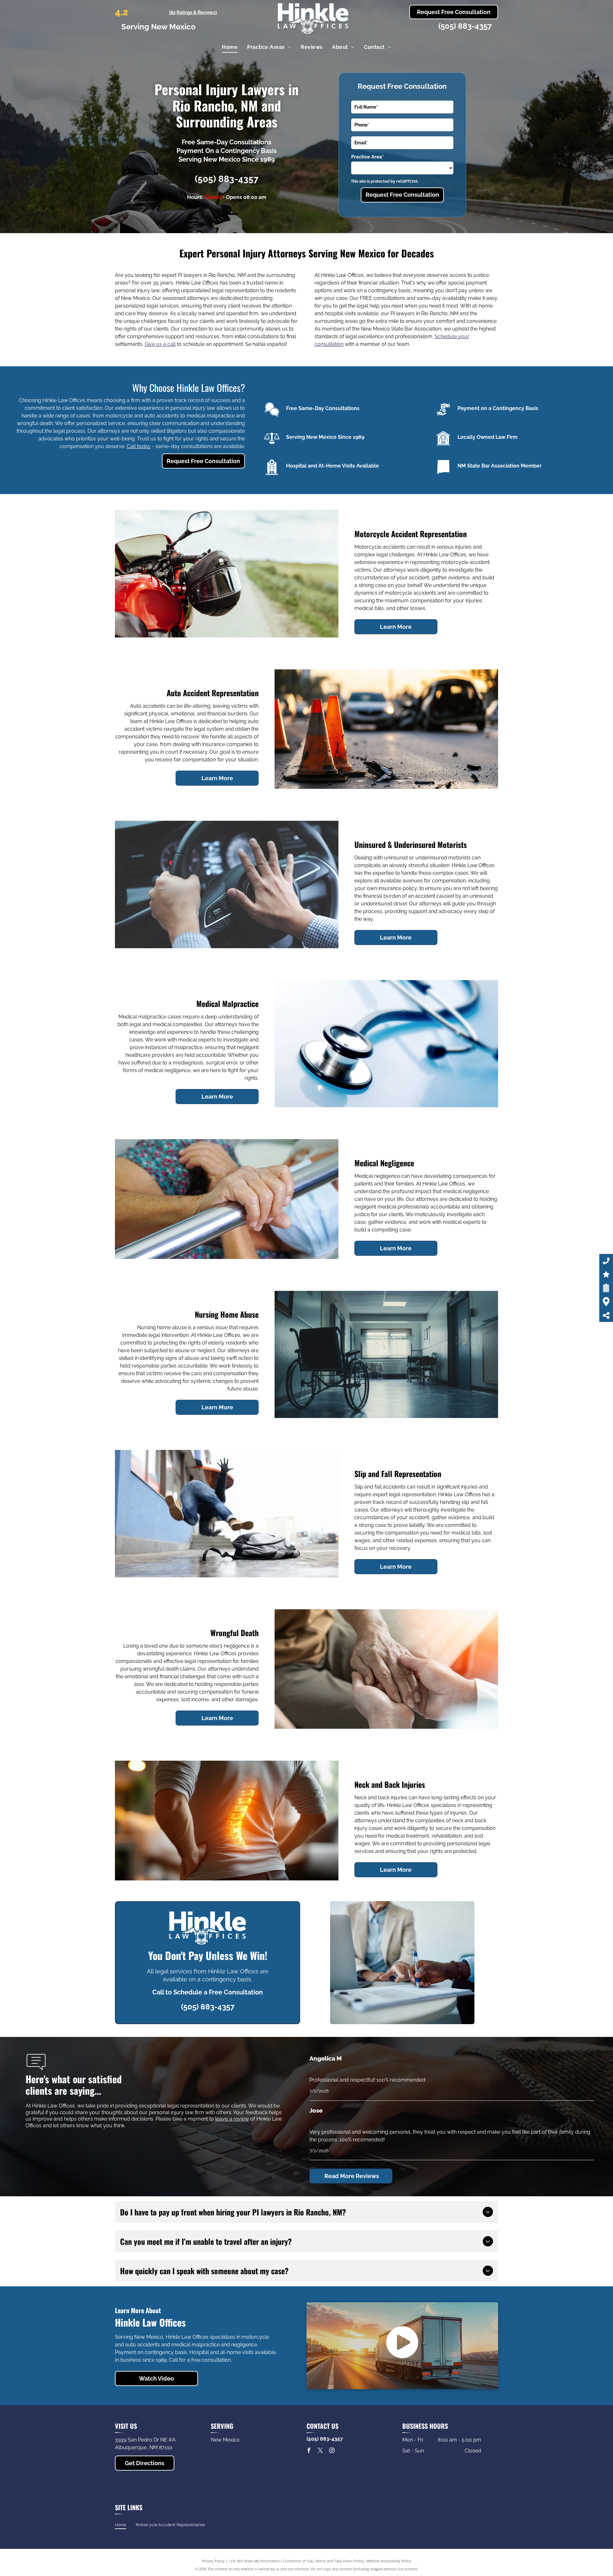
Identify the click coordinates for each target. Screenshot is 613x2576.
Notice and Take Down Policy (340, 2561)
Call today (139, 446)
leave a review (232, 2119)
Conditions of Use (298, 2561)
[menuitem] (230, 47)
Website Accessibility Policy (389, 2561)
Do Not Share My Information (256, 2561)
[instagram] (332, 2451)
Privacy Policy (213, 2561)
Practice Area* (367, 157)
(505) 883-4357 (465, 26)
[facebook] (309, 2451)
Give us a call (160, 344)
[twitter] (321, 2451)
